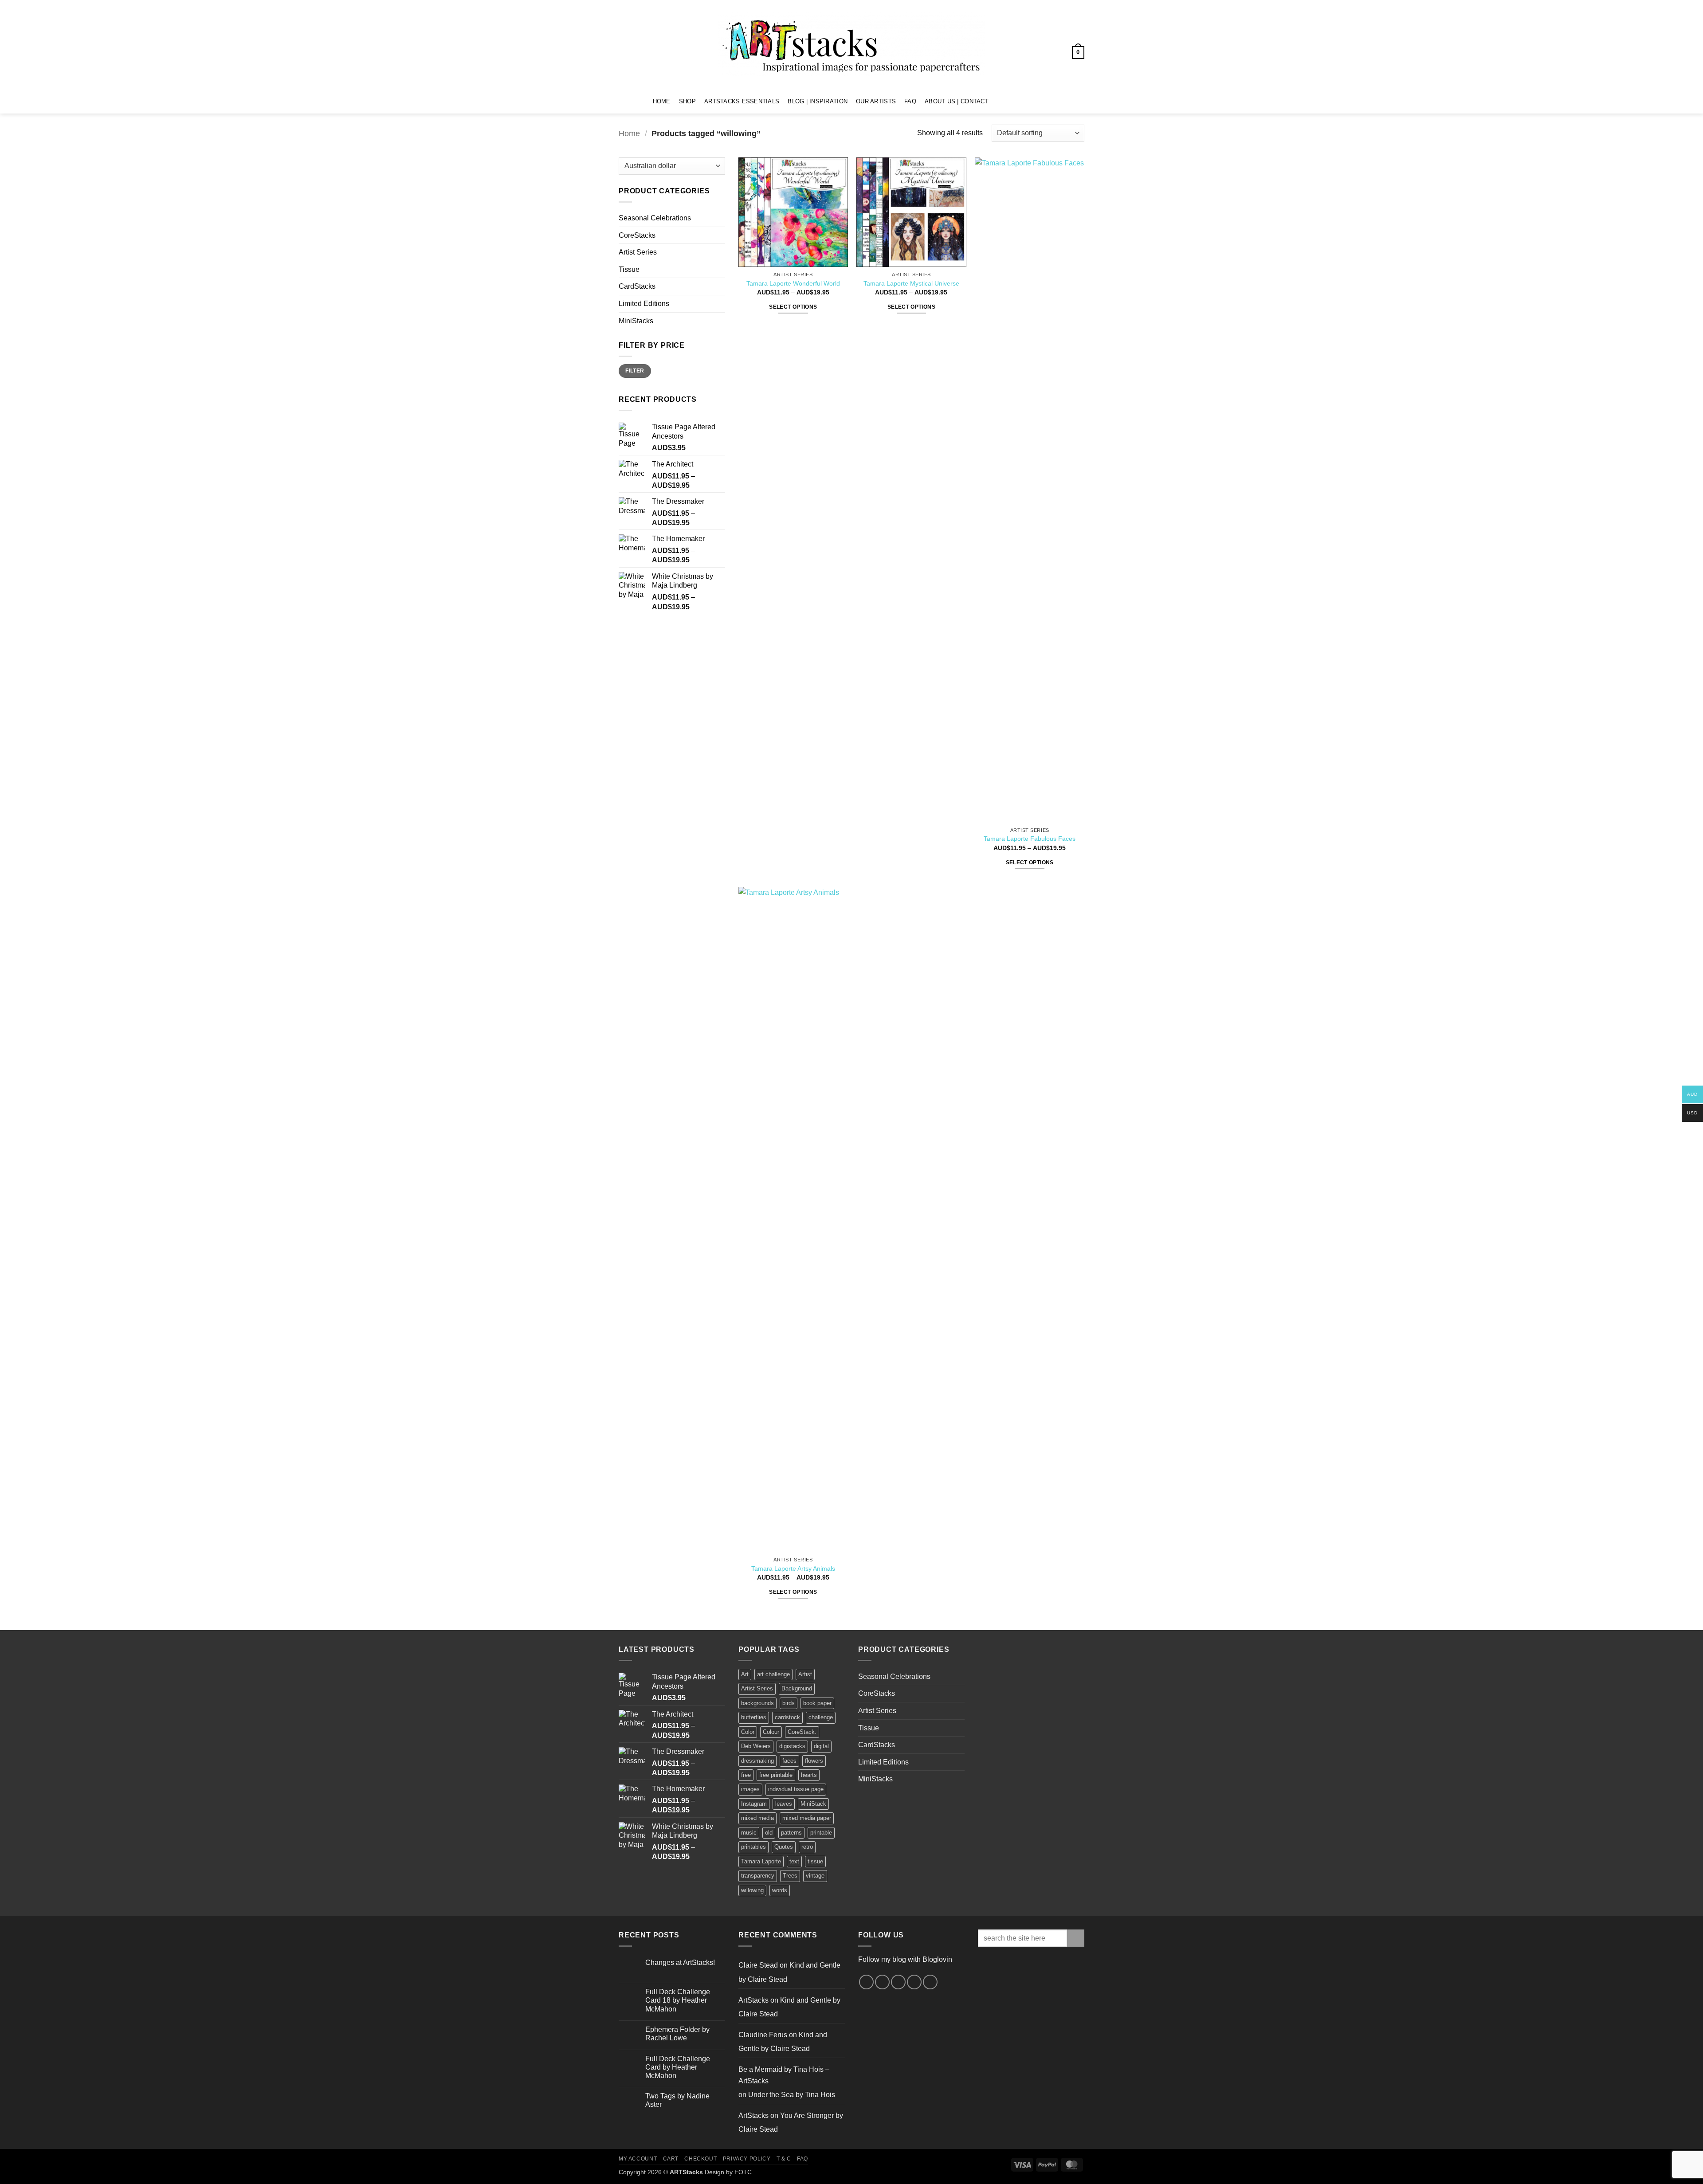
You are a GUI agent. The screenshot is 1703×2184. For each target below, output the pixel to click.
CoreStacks (637, 235)
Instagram (754, 1804)
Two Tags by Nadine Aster (677, 2100)
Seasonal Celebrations (655, 218)
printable (821, 1833)
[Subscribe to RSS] (914, 1982)
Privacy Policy (747, 2159)
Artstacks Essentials (742, 101)
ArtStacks (753, 2000)
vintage (815, 1876)
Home (662, 101)
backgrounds (757, 1703)
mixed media (757, 1818)
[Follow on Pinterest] (1021, 101)
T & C (784, 2159)
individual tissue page (796, 1789)
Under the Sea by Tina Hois (792, 2095)
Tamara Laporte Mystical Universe (911, 283)
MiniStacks (636, 321)
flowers (814, 1761)
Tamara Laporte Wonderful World (793, 283)
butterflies (754, 1717)
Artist (805, 1674)
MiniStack (813, 1804)
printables (753, 1847)
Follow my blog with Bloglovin (905, 1959)
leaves (784, 1804)
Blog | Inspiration (818, 101)
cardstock (787, 1717)
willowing (752, 1890)
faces (789, 1761)
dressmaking (757, 1761)
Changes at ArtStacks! (680, 1962)
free (746, 1775)
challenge (821, 1717)
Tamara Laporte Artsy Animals (793, 1568)
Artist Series (638, 252)
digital (821, 1746)
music (749, 1833)
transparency (758, 1876)
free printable (776, 1775)
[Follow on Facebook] (998, 101)
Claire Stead (758, 1965)
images (750, 1789)
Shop (687, 101)
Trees (790, 1876)
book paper (817, 1703)
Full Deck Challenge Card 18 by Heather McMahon (678, 2000)
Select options (793, 307)
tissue (815, 1861)
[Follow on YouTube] (1033, 101)
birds (789, 1703)
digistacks (792, 1746)
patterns (791, 1833)
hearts (809, 1775)
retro (807, 1847)
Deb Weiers (756, 1746)
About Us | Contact (957, 101)
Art (745, 1674)
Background (797, 1688)
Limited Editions (644, 304)
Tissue (629, 269)
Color (748, 1732)
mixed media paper (807, 1818)
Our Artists (876, 101)
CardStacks (637, 286)
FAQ (910, 101)
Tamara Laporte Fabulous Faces (1030, 839)
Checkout (700, 2159)
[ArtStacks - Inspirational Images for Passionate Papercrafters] (851, 45)
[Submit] (1076, 1938)
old (769, 1833)
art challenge (773, 1674)
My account (638, 2159)
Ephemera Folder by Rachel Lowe (677, 2034)
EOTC (743, 2172)
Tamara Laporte (761, 1861)
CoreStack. (802, 1732)
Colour (771, 1732)
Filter (635, 371)
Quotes (784, 1847)
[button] (1065, 32)
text (794, 1861)
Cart (671, 2159)
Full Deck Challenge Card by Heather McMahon (678, 2067)
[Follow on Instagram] (1010, 101)
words (780, 1890)
